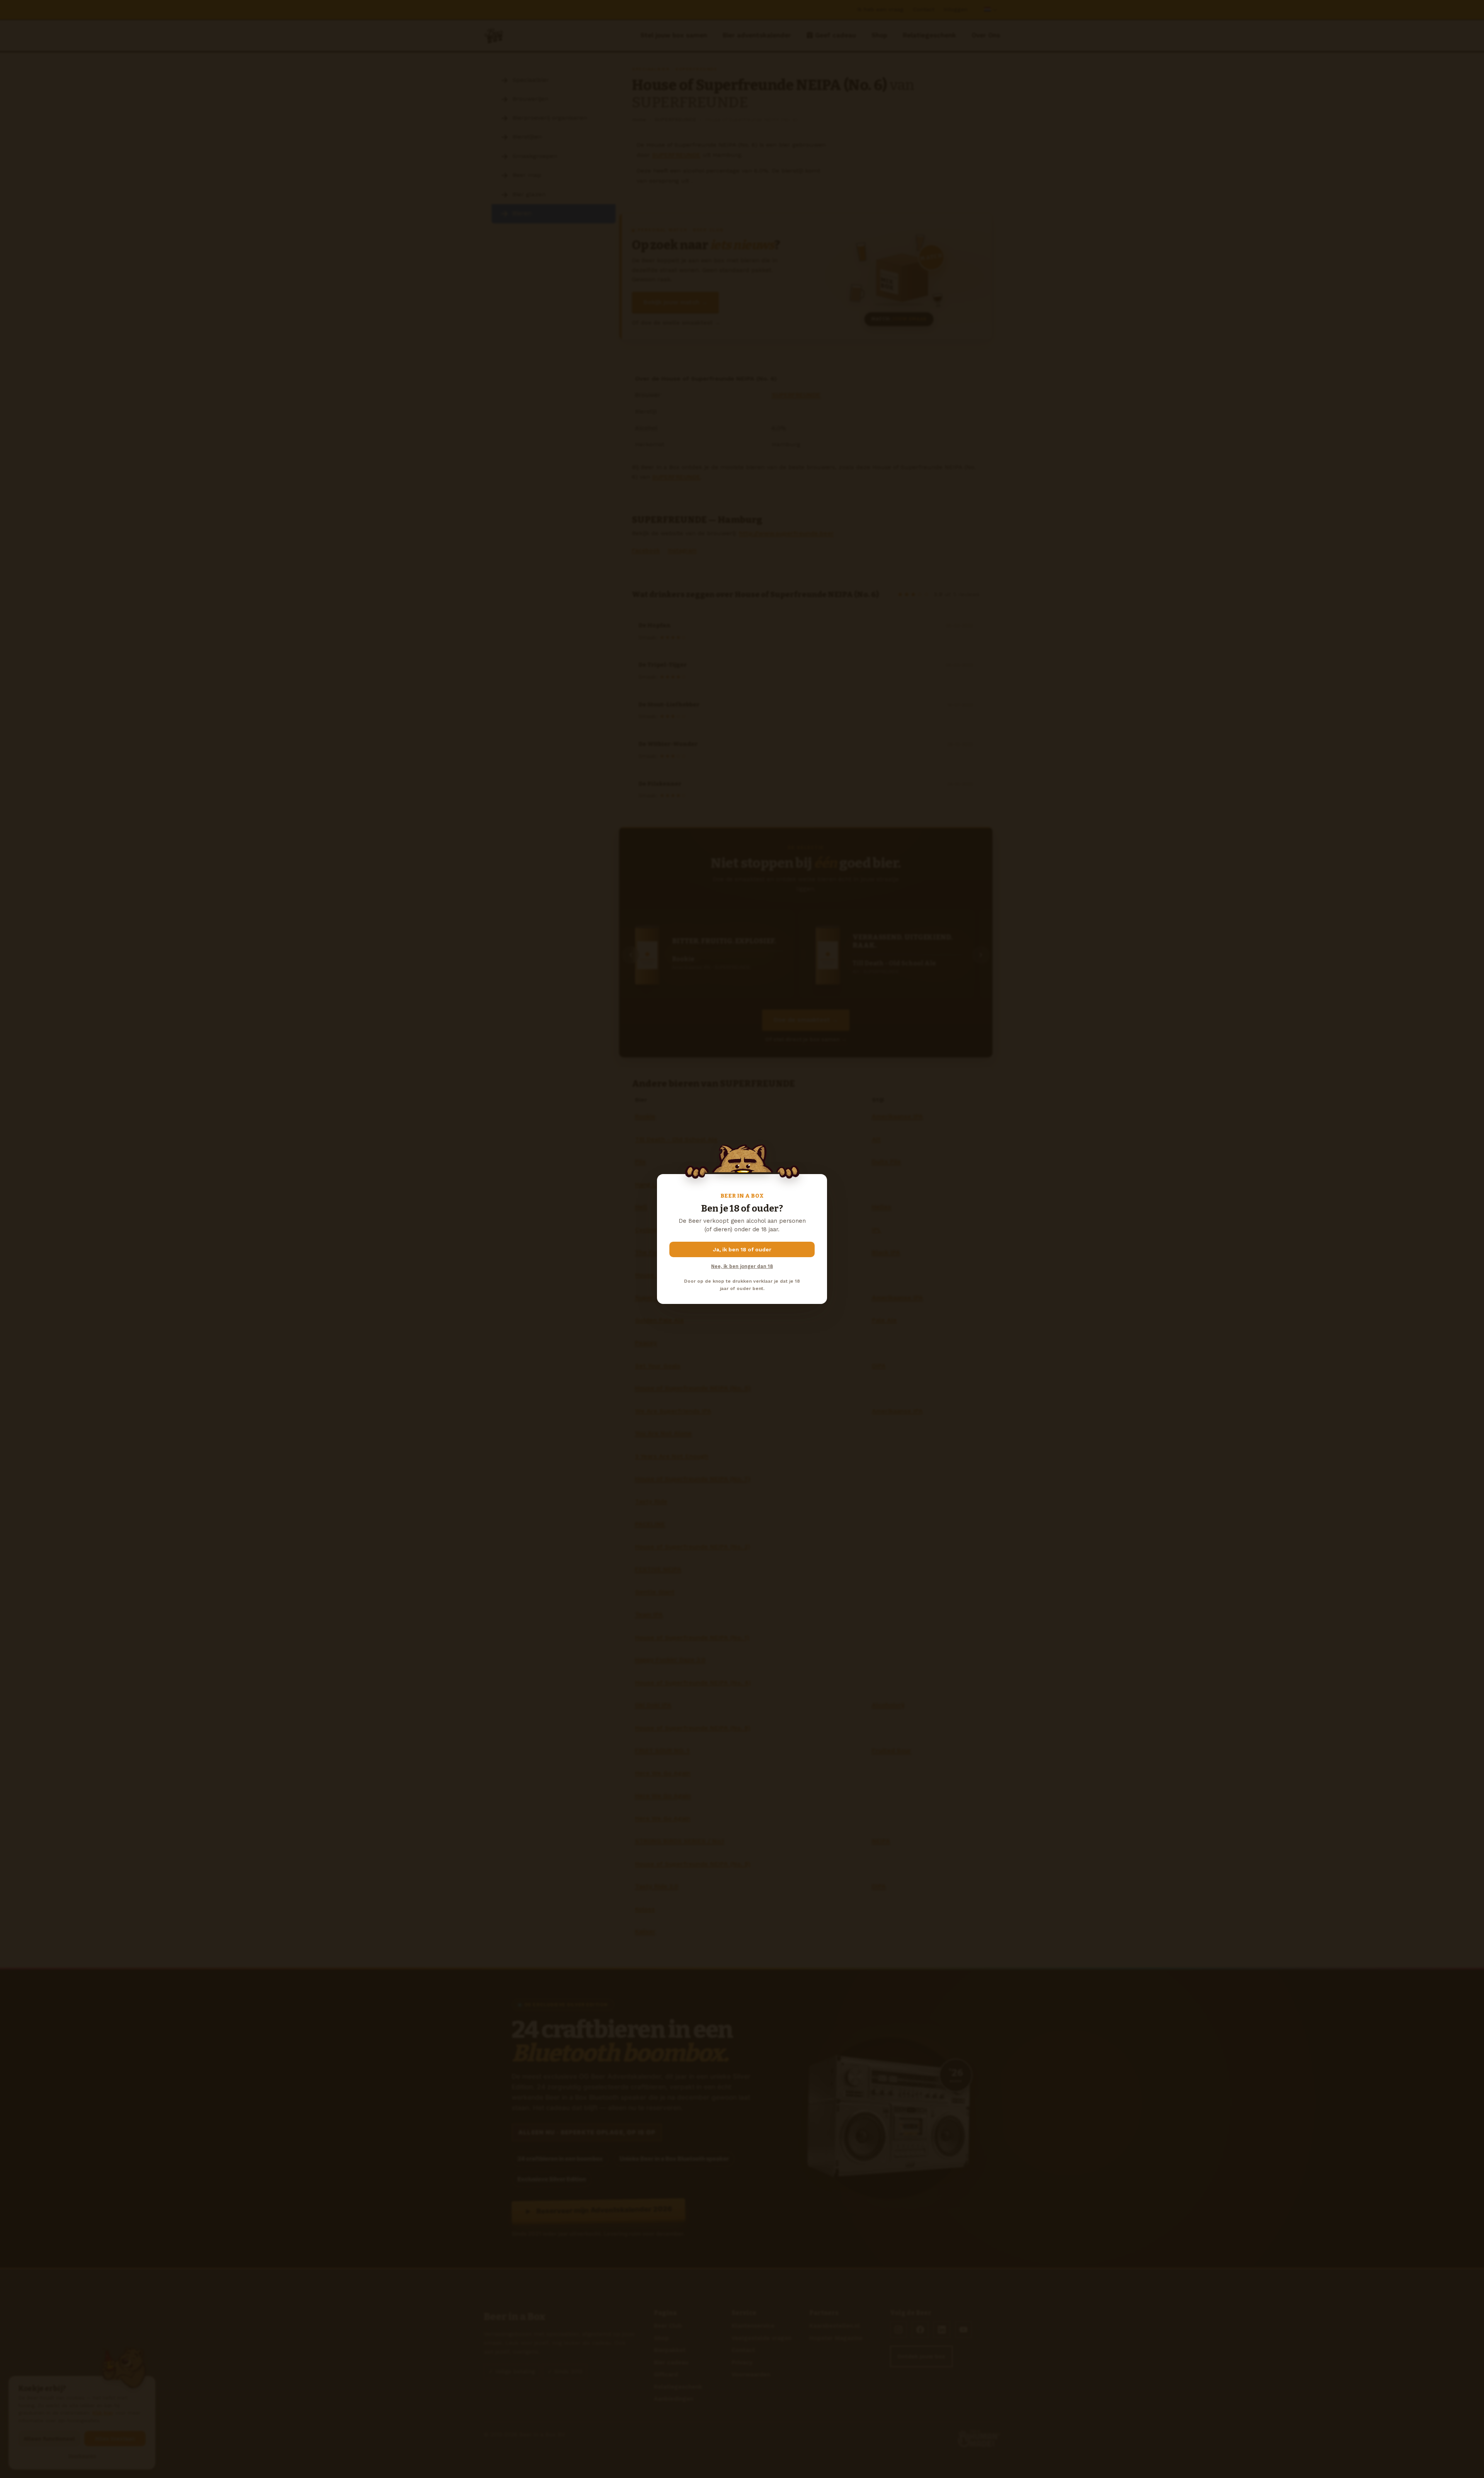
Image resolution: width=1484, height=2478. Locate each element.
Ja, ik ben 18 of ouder (742, 1249)
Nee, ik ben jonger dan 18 (742, 1266)
